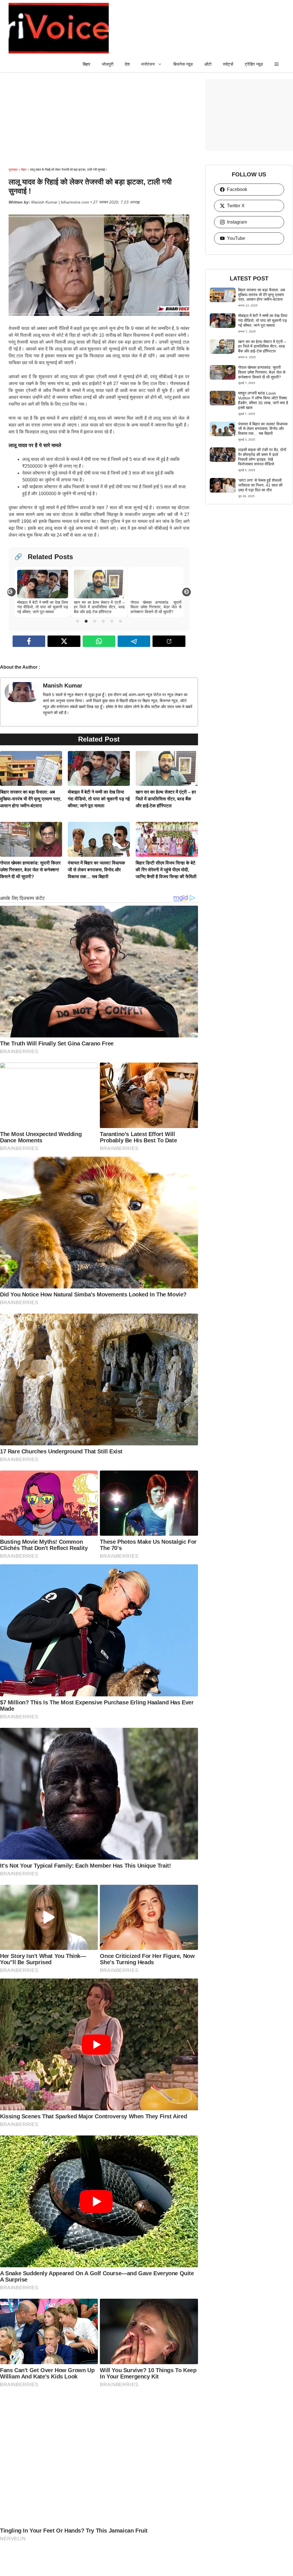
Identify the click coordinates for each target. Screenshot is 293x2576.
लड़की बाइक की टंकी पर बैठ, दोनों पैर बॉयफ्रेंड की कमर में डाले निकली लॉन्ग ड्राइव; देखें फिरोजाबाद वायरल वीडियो (262, 457)
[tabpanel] (43, 592)
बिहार (87, 64)
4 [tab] (103, 621)
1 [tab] (78, 621)
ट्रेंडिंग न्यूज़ (254, 64)
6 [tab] (120, 621)
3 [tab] (95, 621)
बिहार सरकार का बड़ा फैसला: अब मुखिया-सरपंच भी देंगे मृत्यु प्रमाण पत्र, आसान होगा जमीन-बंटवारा (31, 799)
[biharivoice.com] (59, 28)
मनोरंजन (148, 64)
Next (186, 594)
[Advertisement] (99, 119)
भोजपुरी (108, 64)
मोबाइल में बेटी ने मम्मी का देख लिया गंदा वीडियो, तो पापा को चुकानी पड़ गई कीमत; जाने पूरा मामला (99, 799)
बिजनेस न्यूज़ (183, 64)
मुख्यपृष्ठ (13, 170)
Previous (12, 593)
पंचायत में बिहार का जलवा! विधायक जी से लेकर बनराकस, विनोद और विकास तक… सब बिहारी (96, 870)
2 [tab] (86, 621)
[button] (277, 64)
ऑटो (208, 64)
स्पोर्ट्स (228, 64)
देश (127, 64)
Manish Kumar (63, 686)
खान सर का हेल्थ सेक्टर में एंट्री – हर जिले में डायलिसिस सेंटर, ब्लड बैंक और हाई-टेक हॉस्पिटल (166, 799)
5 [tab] (112, 621)
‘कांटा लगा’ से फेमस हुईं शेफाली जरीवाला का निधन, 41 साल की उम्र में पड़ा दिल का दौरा (260, 485)
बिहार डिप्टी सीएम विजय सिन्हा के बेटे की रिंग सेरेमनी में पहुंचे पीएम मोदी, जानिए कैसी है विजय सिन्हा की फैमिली (166, 870)
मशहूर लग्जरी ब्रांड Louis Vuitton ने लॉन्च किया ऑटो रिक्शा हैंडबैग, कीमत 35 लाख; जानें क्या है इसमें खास (263, 400)
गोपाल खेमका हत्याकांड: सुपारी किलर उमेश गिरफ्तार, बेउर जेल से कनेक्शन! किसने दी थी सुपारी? (30, 870)
